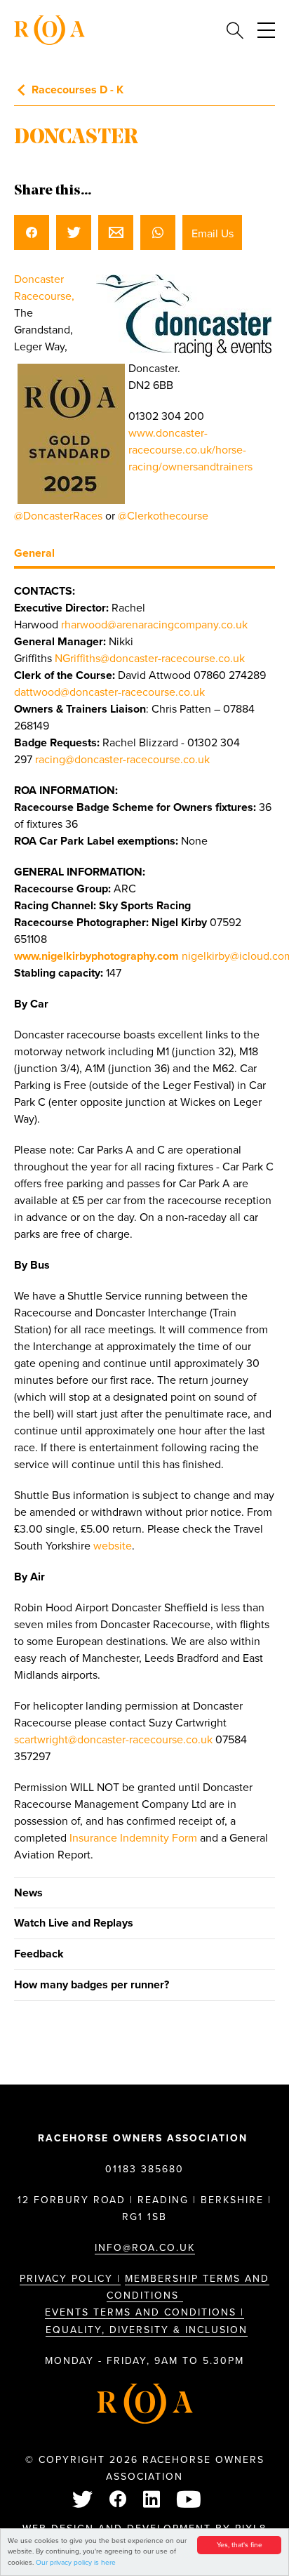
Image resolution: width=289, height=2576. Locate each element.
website (113, 1546)
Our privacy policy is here (76, 2563)
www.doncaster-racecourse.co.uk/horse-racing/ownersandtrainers (190, 450)
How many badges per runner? (92, 1985)
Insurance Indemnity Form (133, 1838)
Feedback (39, 1954)
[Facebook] (119, 2501)
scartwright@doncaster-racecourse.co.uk (113, 1740)
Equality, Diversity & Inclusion (147, 2330)
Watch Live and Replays (74, 1923)
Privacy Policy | (70, 2279)
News (28, 1893)
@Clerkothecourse (163, 516)
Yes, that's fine (240, 2545)
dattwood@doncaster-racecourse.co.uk (109, 692)
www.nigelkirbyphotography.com (96, 956)
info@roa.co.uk (145, 2248)
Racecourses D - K (78, 90)
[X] (83, 2501)
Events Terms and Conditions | (144, 2312)
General (34, 553)
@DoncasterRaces (58, 516)
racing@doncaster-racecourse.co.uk (122, 760)
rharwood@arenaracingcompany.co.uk (154, 625)
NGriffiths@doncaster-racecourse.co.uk (150, 659)
